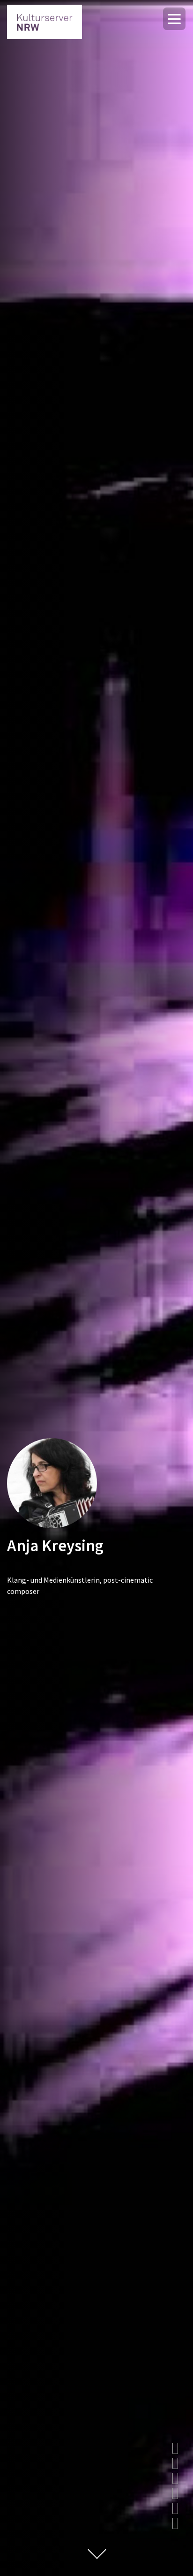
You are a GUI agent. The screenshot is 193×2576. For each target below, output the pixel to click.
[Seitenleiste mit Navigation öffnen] (174, 19)
